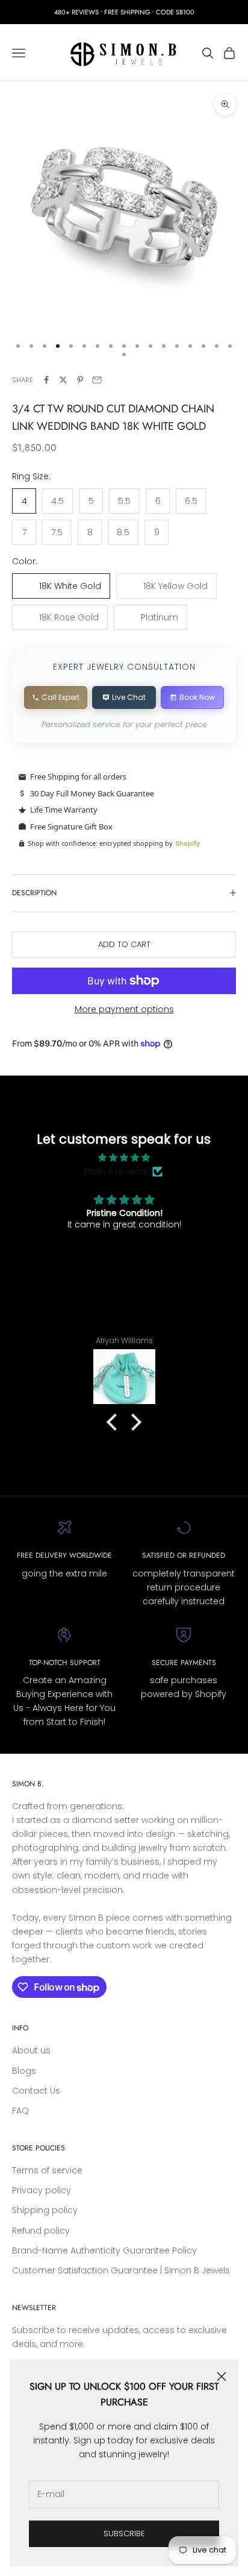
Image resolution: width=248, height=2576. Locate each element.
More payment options (124, 1009)
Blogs (24, 2071)
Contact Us (36, 2091)
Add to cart (124, 944)
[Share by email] (97, 380)
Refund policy (41, 2231)
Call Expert (60, 697)
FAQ (20, 2111)
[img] (124, 1157)
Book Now (197, 697)
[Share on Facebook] (46, 380)
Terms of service (47, 2170)
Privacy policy (42, 2190)
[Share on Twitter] (63, 380)
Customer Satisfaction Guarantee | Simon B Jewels (121, 2270)
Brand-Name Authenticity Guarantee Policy (104, 2250)
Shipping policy (45, 2210)
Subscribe (124, 2533)
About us (31, 2050)
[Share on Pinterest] (80, 380)
